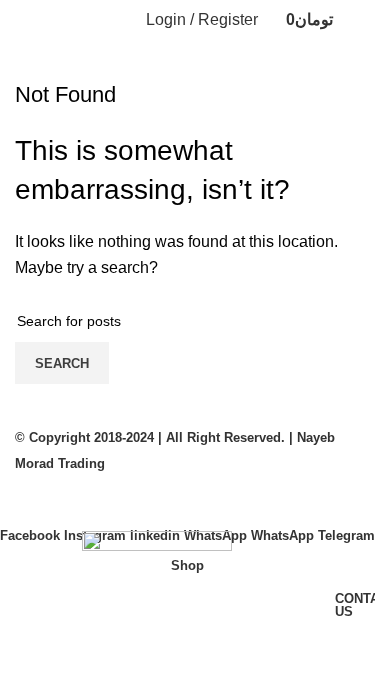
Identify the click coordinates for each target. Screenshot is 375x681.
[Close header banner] (25, 501)
